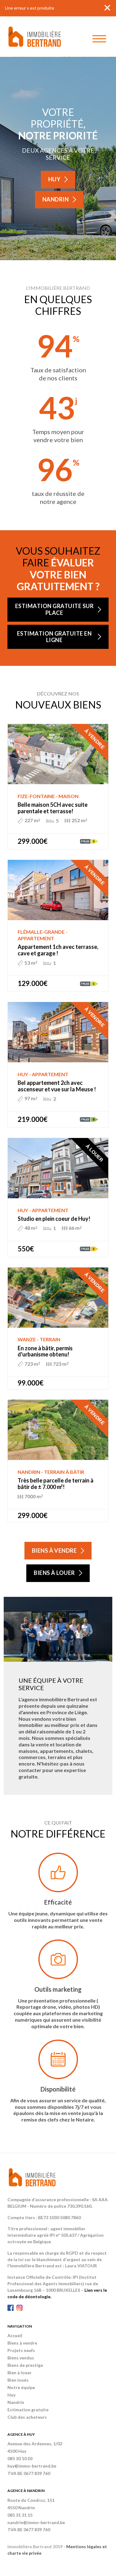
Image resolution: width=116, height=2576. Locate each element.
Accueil (15, 2335)
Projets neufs (21, 2350)
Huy (54, 179)
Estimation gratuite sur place (54, 609)
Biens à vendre (54, 1550)
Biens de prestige (25, 2365)
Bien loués (18, 2380)
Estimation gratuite (28, 2410)
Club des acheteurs (27, 2417)
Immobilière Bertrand (35, 37)
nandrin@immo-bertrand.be (36, 2522)
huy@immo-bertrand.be (32, 2466)
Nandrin (56, 199)
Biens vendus (21, 2358)
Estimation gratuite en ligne (54, 637)
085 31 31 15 (20, 2515)
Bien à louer (19, 2373)
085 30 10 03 (20, 2458)
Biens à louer (54, 1573)
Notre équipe (21, 2387)
